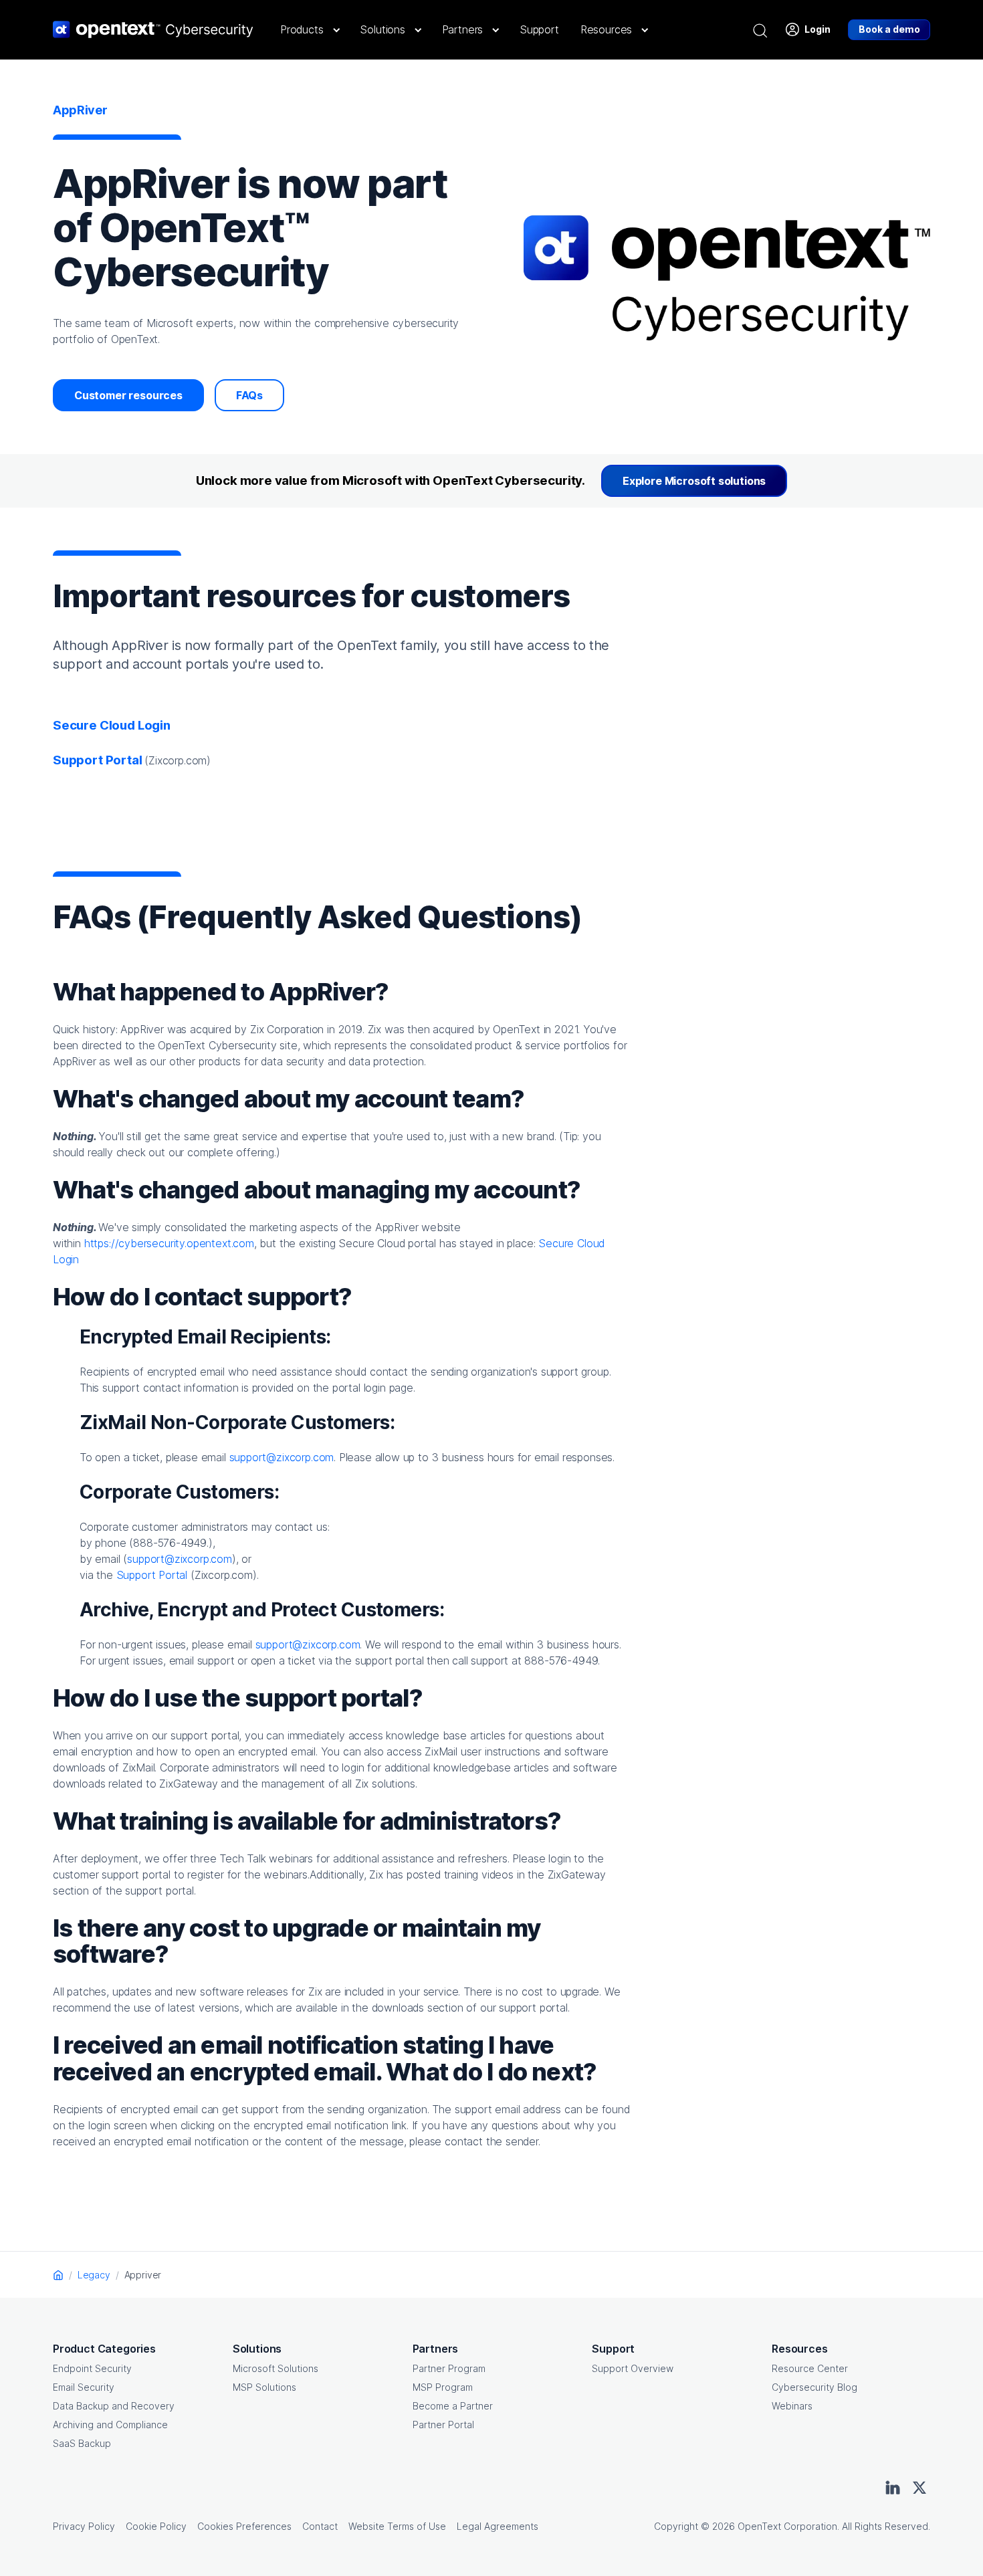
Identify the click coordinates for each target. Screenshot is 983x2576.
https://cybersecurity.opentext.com (169, 1243)
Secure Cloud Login (112, 725)
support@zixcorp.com (282, 1457)
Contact (320, 2526)
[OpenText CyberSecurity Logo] (153, 29)
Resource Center (810, 2368)
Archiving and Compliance (110, 2425)
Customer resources (128, 395)
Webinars (792, 2406)
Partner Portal (443, 2425)
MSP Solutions (264, 2387)
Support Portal (152, 1575)
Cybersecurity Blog (814, 2387)
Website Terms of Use (397, 2526)
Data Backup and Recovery (114, 2406)
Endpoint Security (92, 2368)
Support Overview (633, 2368)
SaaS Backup (82, 2443)
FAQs (249, 395)
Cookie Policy (156, 2526)
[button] (309, 29)
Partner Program (449, 2368)
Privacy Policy (84, 2526)
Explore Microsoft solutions (694, 481)
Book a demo (889, 29)
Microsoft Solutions (276, 2368)
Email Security (84, 2387)
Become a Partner (453, 2406)
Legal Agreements (498, 2526)
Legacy (94, 2275)
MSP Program (443, 2387)
